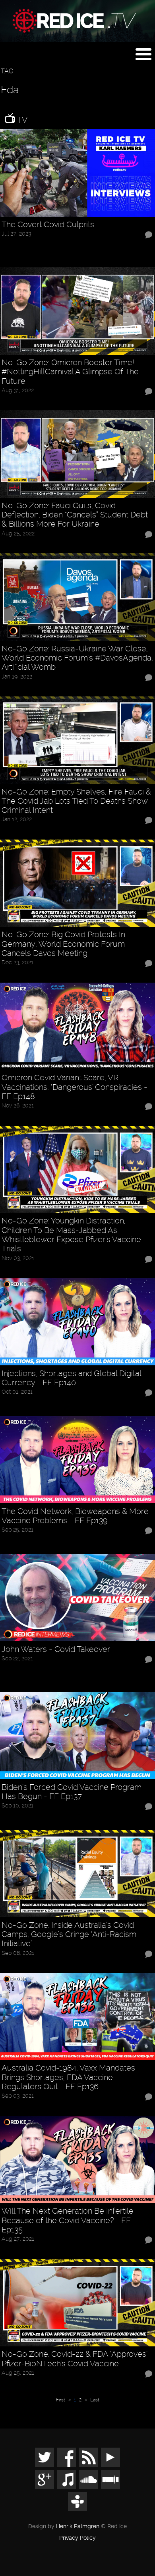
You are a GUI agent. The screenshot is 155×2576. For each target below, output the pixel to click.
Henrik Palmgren (78, 2526)
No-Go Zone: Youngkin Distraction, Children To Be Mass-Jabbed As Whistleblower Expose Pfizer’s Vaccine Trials (71, 1235)
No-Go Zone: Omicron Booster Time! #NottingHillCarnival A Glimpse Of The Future (70, 372)
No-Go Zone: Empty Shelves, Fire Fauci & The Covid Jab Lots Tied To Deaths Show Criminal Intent (76, 801)
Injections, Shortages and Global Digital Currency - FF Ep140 (71, 1378)
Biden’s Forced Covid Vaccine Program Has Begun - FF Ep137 (72, 1792)
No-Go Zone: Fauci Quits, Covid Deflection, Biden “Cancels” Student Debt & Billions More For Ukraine (75, 515)
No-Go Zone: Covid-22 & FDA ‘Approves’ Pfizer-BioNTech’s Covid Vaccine (74, 2359)
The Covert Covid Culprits (48, 225)
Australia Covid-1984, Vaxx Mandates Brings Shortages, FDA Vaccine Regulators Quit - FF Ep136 (68, 2077)
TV (21, 120)
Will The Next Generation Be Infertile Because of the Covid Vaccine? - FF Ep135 (68, 2220)
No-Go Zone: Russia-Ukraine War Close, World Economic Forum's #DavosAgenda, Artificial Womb (77, 658)
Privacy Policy (77, 2538)
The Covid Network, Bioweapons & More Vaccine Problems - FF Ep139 (75, 1516)
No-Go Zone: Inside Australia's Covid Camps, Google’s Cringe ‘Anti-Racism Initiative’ (69, 1935)
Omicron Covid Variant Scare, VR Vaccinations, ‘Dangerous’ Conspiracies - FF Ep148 (75, 1087)
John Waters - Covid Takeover (56, 1649)
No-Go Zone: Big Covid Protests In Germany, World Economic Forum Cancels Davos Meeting (63, 944)
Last (95, 2400)
